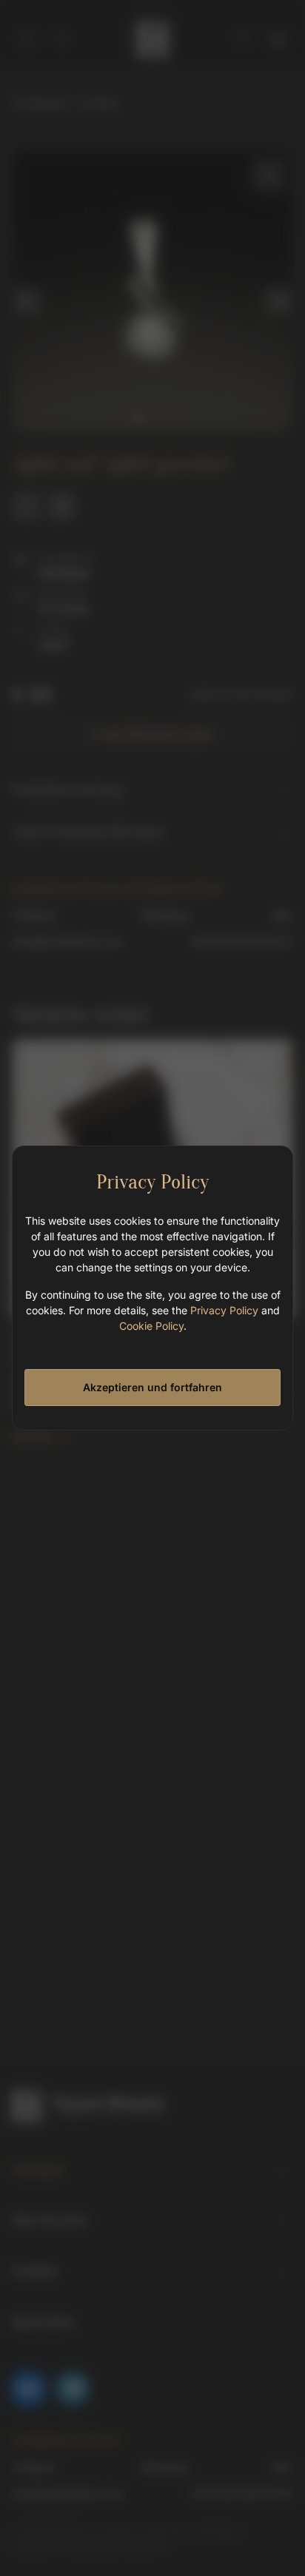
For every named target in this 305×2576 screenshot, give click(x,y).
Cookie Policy (151, 1326)
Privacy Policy (224, 1310)
